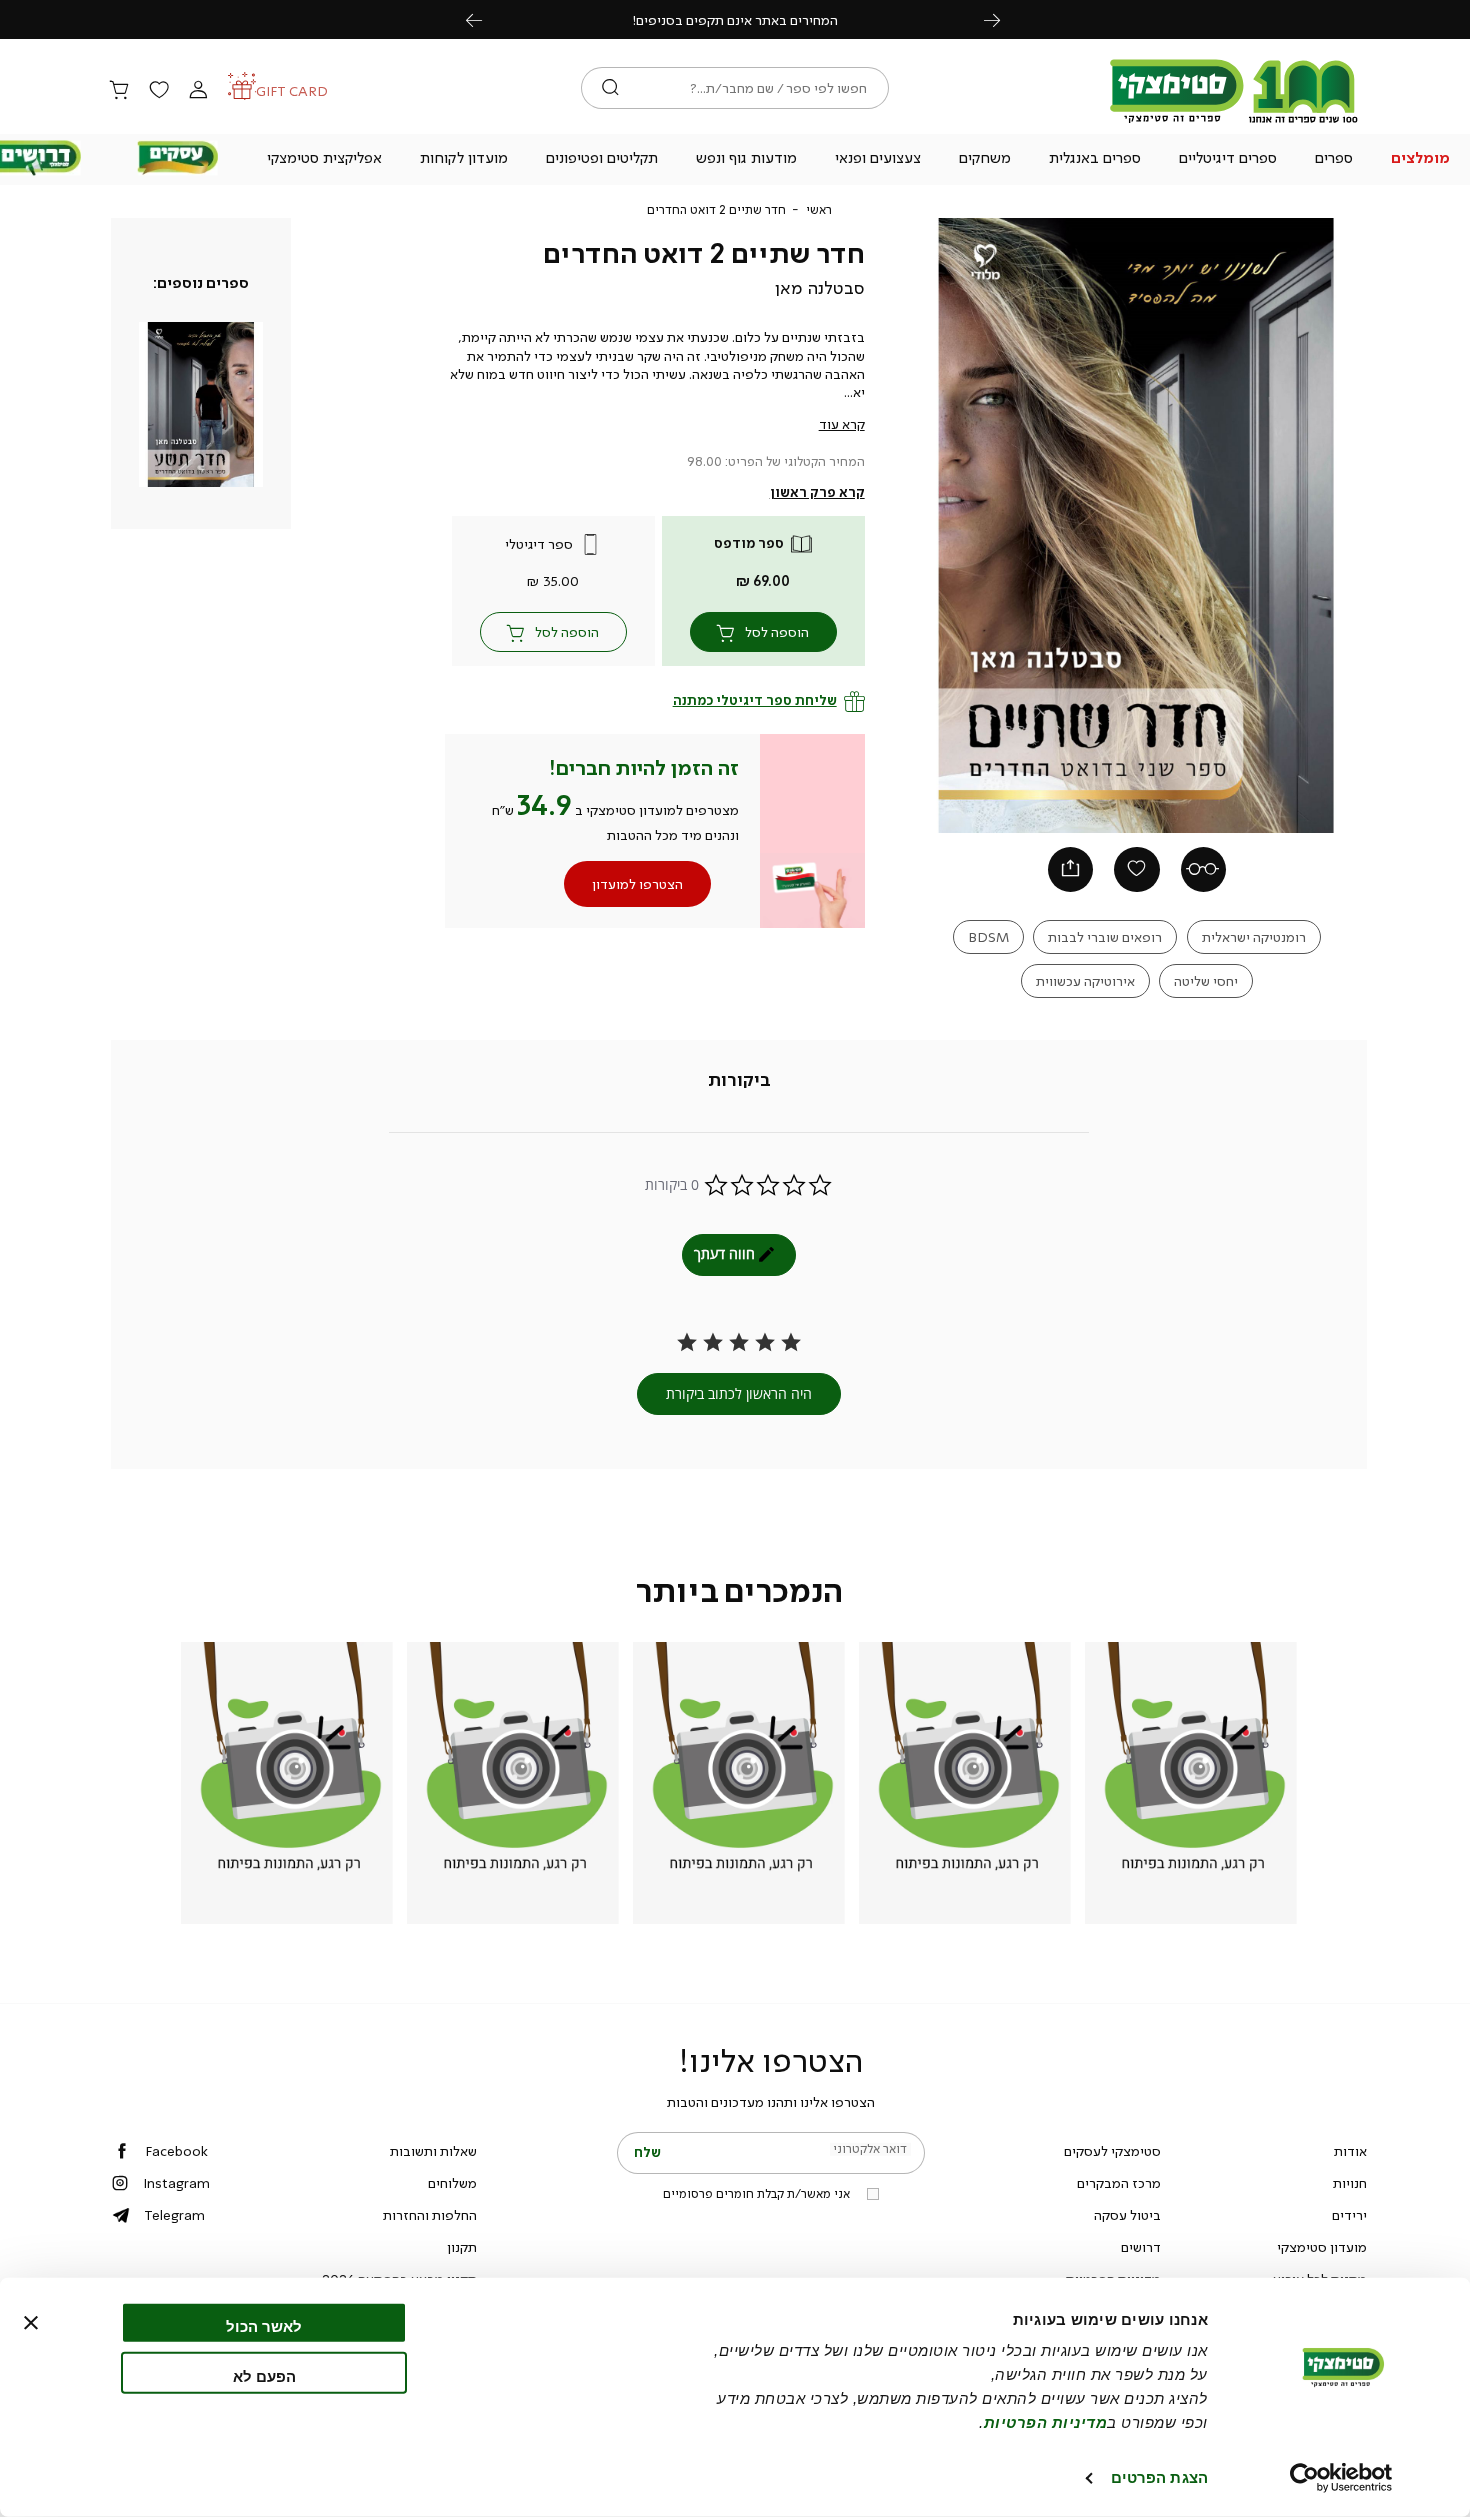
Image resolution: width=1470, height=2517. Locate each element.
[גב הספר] (1204, 870)
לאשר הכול (264, 2326)
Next (1003, 19)
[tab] (739, 1080)
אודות (1350, 2151)
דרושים (1141, 2247)
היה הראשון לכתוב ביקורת (739, 1393)
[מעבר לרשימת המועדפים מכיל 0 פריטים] (158, 91)
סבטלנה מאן (820, 288)
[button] (1420, 160)
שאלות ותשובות (433, 2151)
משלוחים (452, 2183)
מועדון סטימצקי (1322, 2247)
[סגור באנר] (31, 2323)
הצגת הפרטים (1159, 2477)
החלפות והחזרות (430, 2215)
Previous (485, 19)
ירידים (1349, 2215)
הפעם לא (264, 2375)
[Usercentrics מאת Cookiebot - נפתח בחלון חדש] (1341, 2478)
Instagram (176, 2183)
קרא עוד (842, 424)
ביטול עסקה (1127, 2215)
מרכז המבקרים (1119, 2183)
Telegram (174, 2215)
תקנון (462, 2247)
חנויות (1350, 2183)
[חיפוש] (610, 88)
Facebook (176, 2151)
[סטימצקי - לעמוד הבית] (1234, 122)
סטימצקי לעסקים (1112, 2151)
